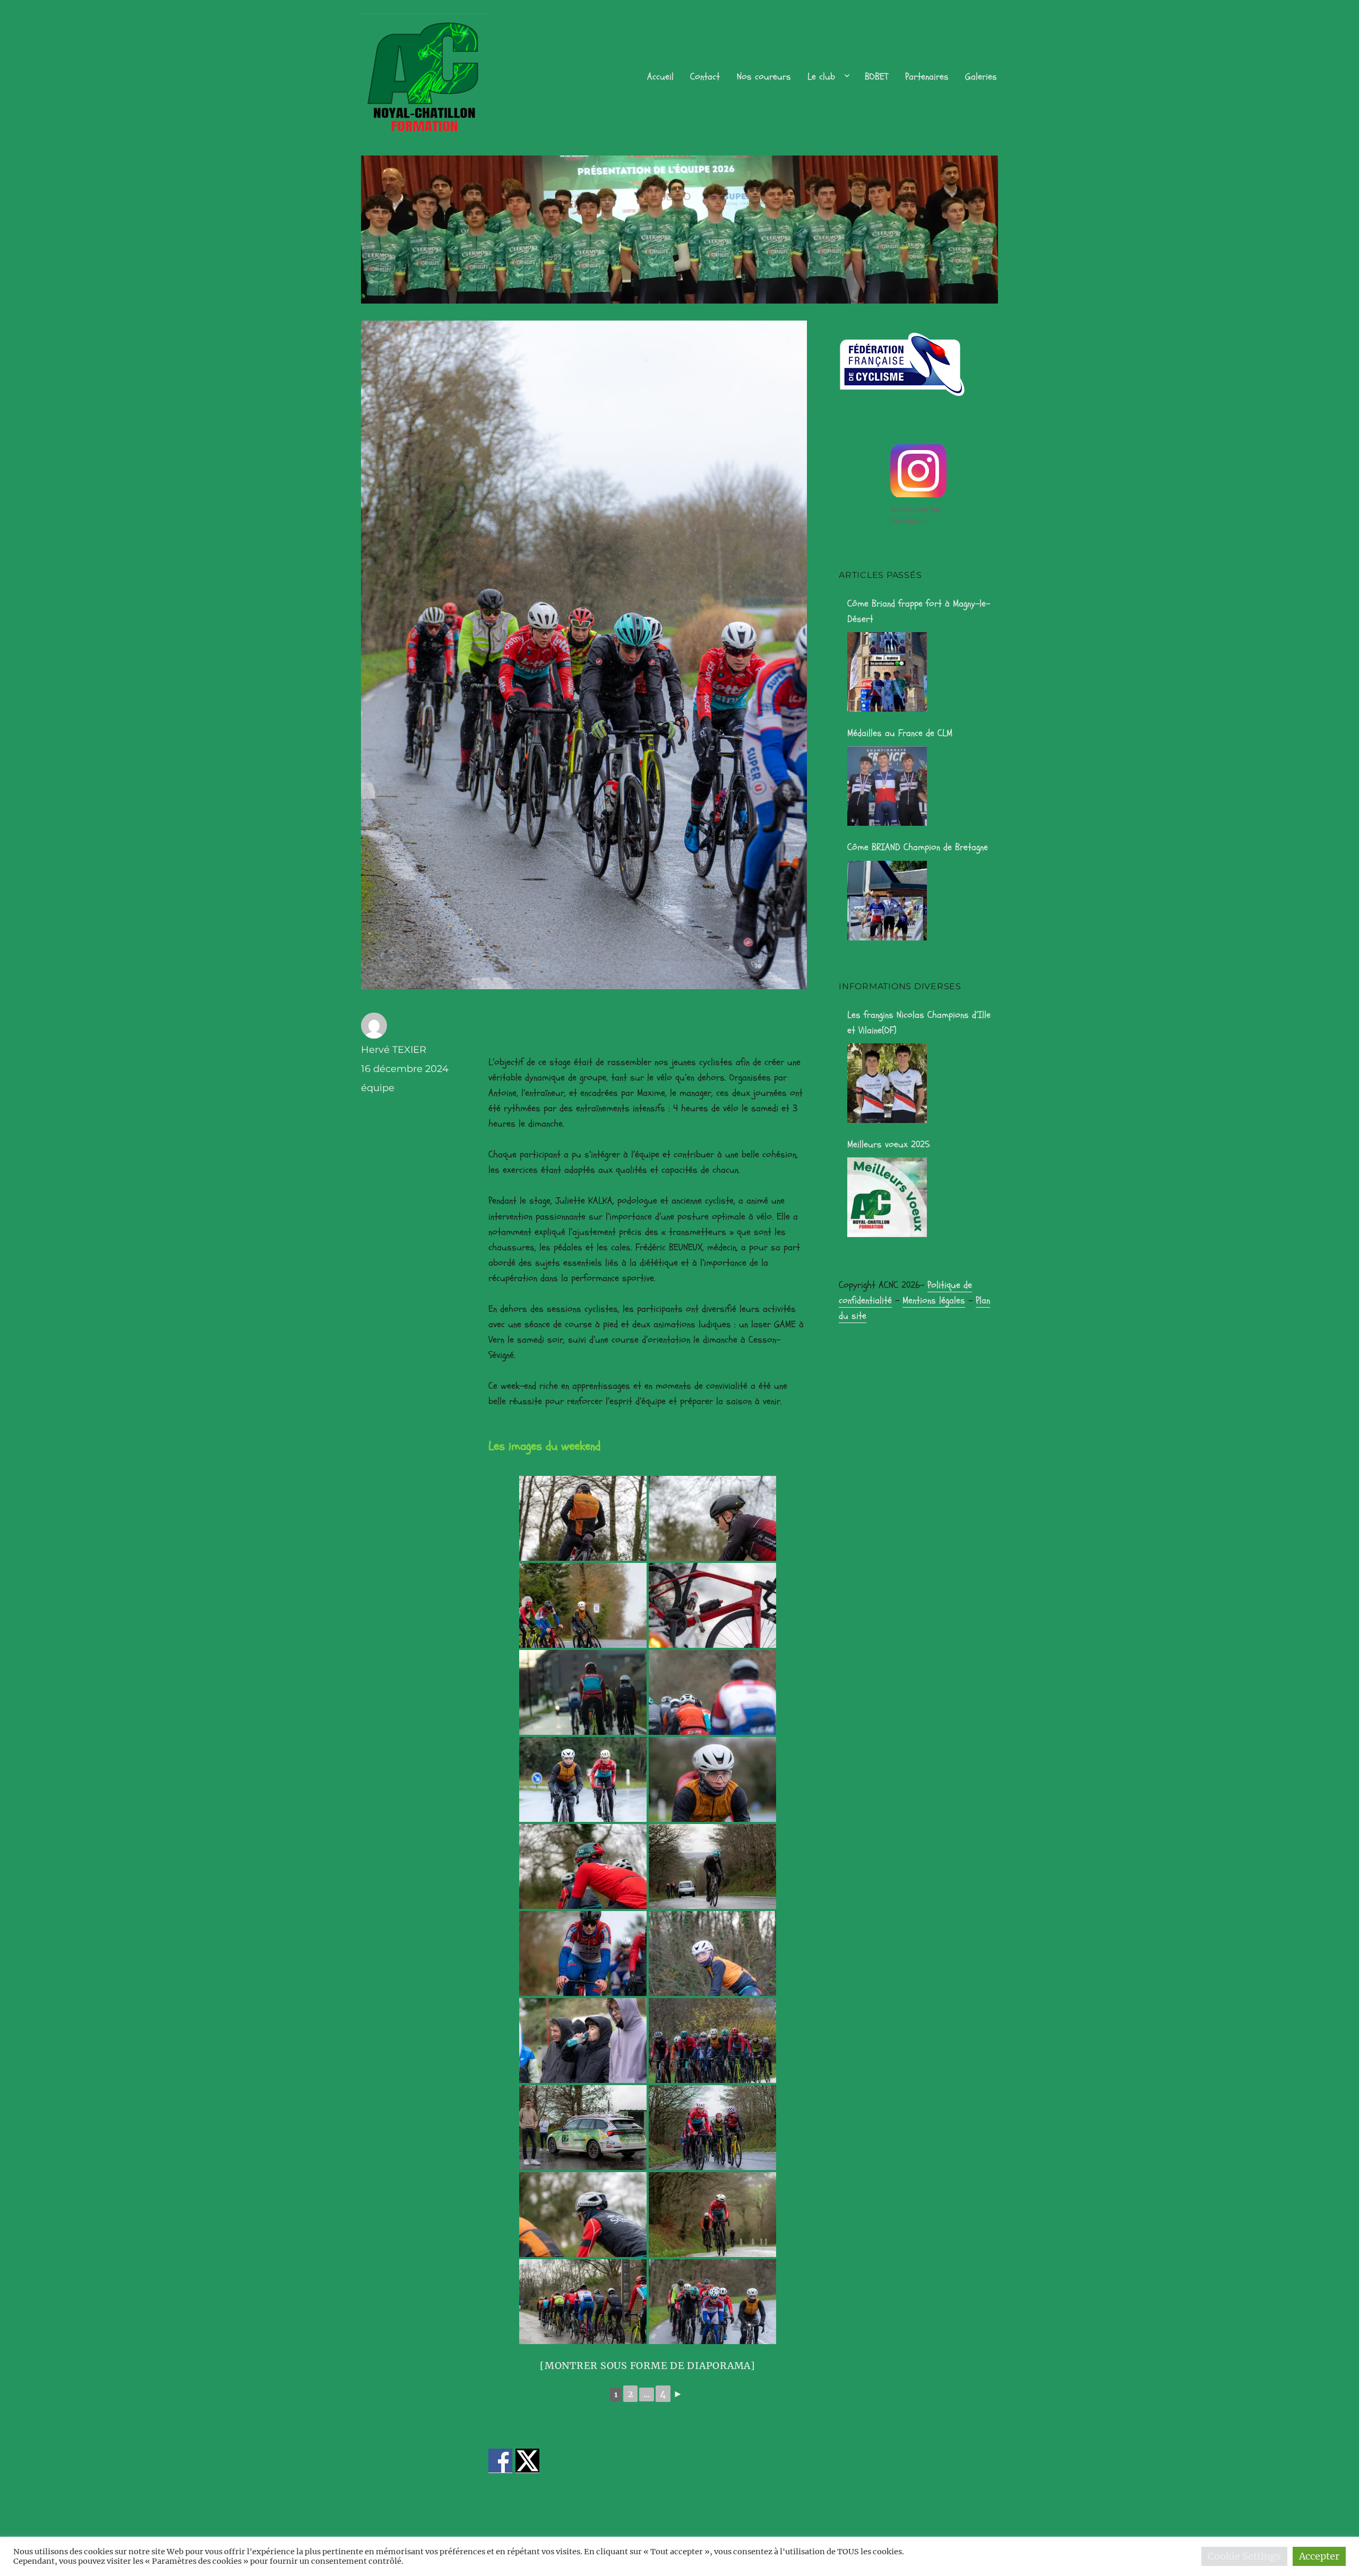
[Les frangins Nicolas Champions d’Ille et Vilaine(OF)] (887, 1083)
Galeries (981, 77)
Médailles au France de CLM (900, 733)
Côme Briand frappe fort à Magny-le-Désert (919, 611)
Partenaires (927, 77)
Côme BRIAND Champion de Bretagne (918, 847)
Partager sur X (527, 2461)
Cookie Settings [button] (1244, 2556)
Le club (821, 77)
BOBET (876, 77)
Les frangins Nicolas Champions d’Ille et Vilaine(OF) (919, 1023)
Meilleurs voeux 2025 (889, 1144)
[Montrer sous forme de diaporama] (648, 2366)
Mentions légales (934, 1300)
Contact (705, 77)
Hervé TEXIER (394, 1050)
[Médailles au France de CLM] (887, 786)
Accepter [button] (1319, 2556)
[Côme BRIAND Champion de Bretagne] (887, 901)
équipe (378, 1088)
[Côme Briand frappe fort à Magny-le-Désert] (887, 672)
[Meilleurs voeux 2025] (887, 1197)
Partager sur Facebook (500, 2461)
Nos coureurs (764, 77)
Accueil (660, 77)
